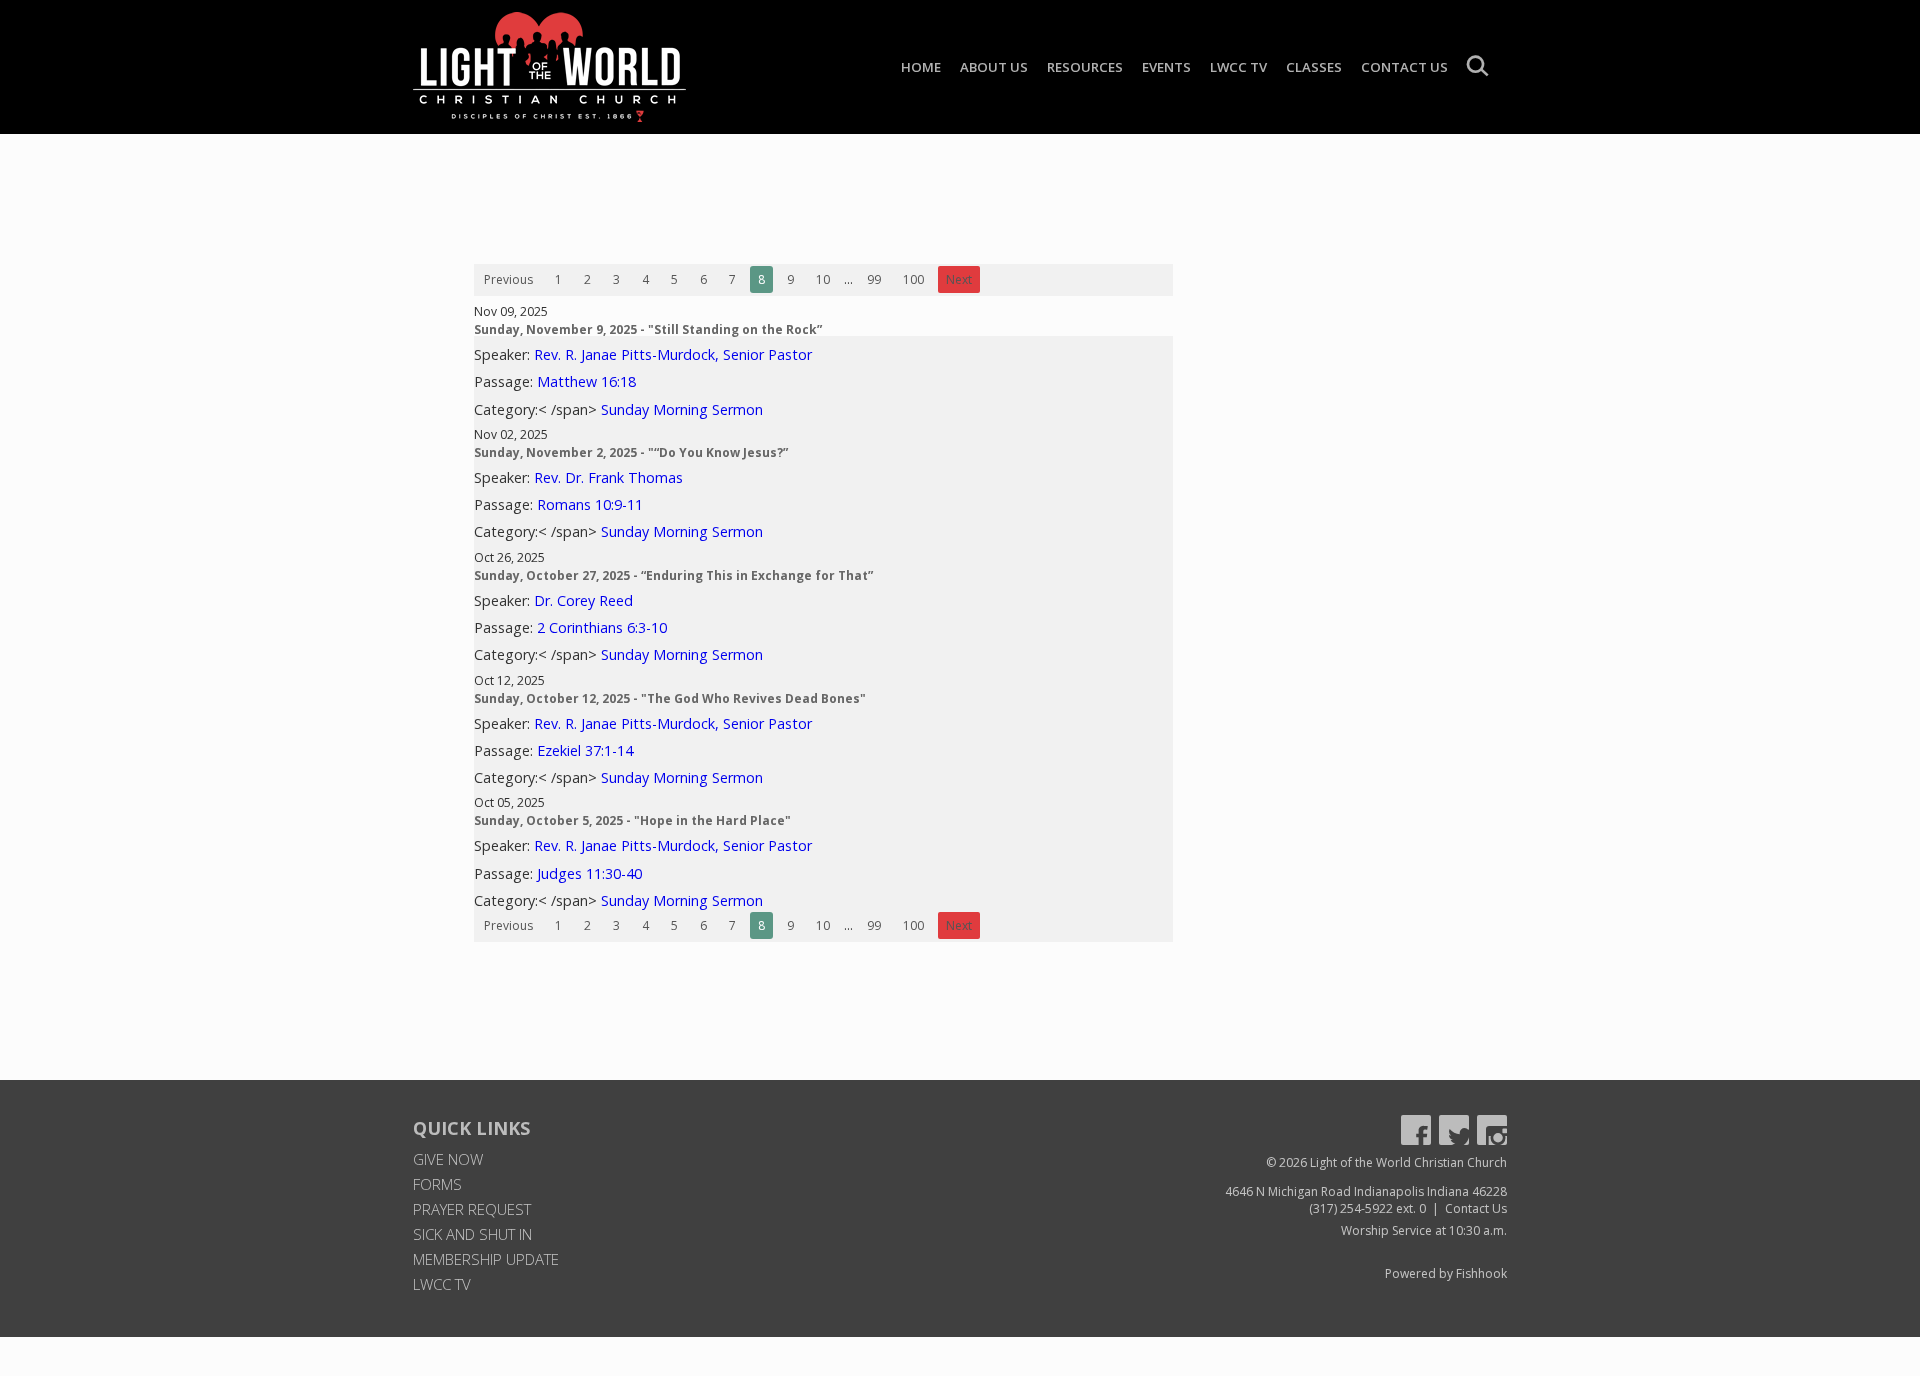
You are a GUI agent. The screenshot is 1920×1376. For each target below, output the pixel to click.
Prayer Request (472, 1209)
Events (1166, 67)
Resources (1085, 67)
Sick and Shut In (472, 1234)
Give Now (448, 1159)
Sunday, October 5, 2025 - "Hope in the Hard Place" (632, 820)
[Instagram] (1492, 1130)
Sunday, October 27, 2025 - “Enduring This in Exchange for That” (673, 575)
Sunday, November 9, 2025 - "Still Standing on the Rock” (648, 329)
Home (921, 67)
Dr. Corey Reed (583, 600)
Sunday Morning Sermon (682, 409)
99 (874, 279)
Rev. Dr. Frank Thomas (608, 477)
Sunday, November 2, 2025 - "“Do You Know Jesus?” (631, 452)
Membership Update (486, 1259)
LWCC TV (1238, 67)
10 (823, 279)
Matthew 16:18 (586, 381)
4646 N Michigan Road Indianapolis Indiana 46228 (1366, 1191)
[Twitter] (1454, 1130)
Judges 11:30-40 (589, 873)
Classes (1314, 67)
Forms (437, 1184)
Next (959, 279)
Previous (508, 279)
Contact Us (1404, 67)
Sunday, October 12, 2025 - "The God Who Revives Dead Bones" (670, 698)
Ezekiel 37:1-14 (585, 750)
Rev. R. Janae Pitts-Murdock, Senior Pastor (673, 354)
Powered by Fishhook (1446, 1273)
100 (913, 279)
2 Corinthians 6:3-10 (602, 627)
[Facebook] (1416, 1130)
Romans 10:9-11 (590, 504)
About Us (994, 67)
